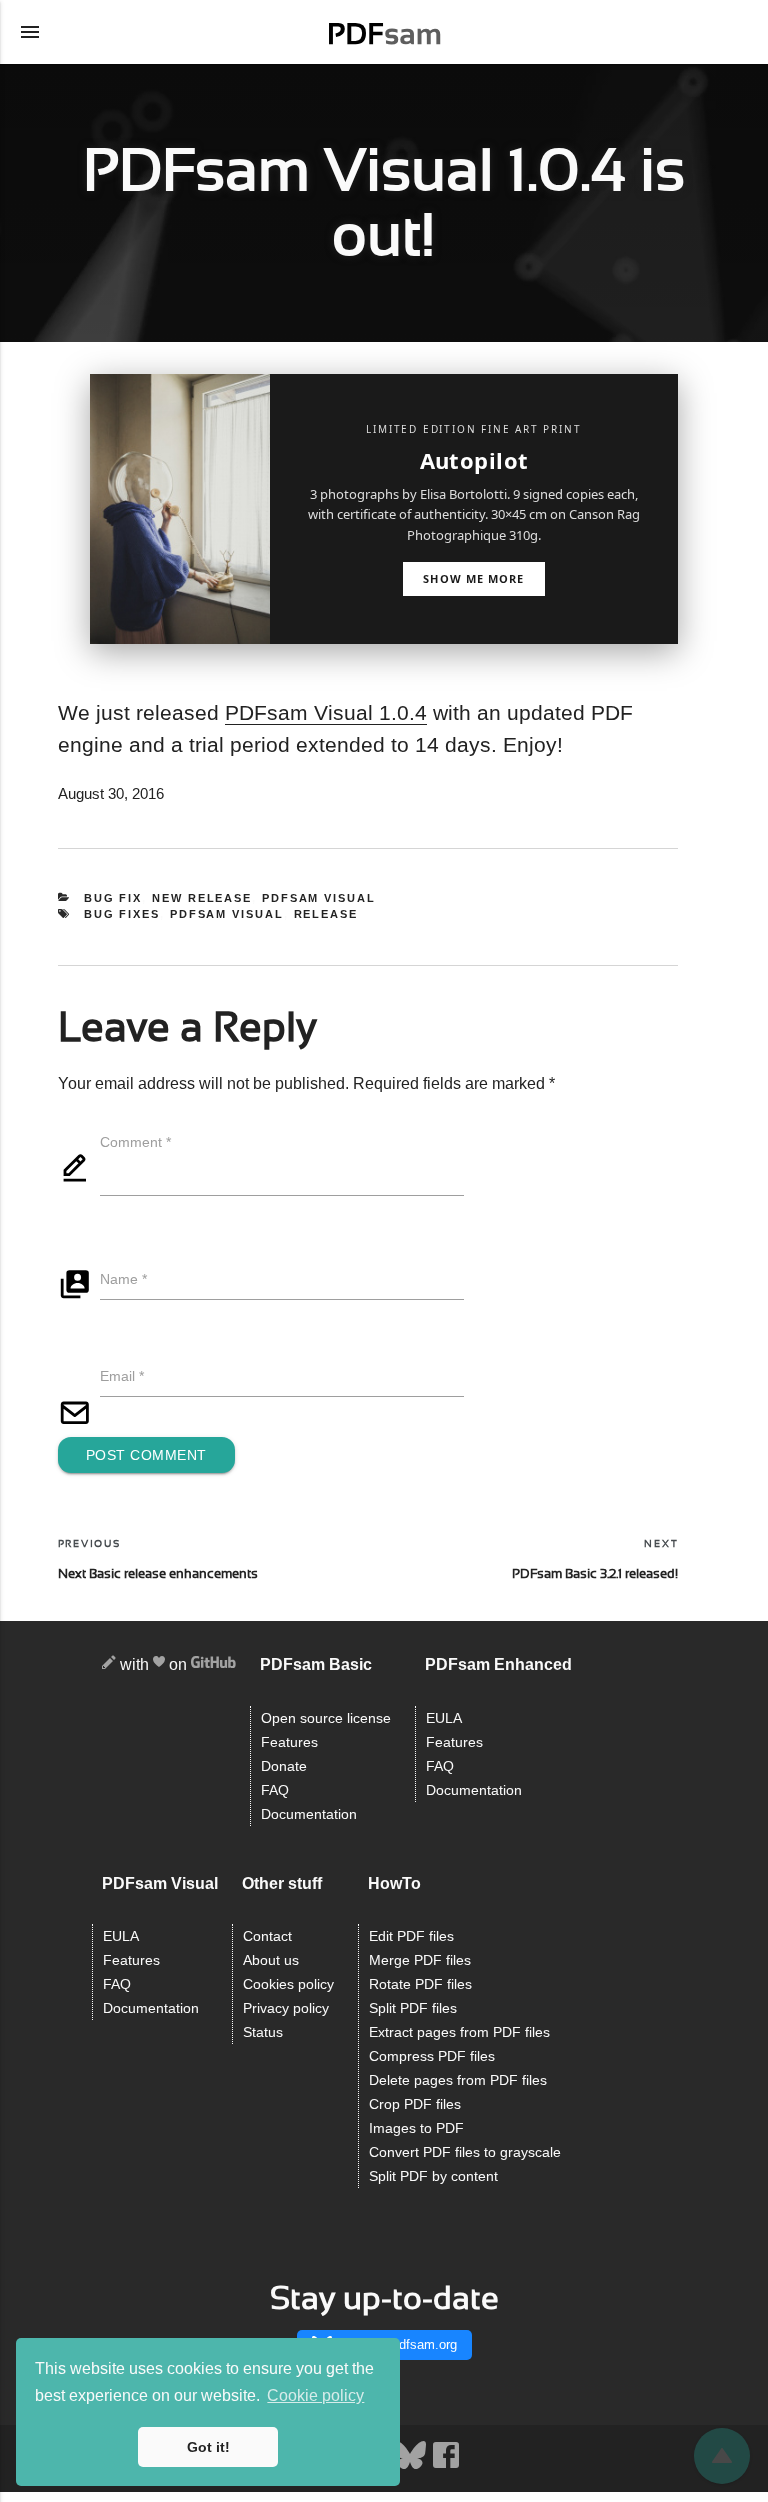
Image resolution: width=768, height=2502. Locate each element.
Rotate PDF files (420, 1984)
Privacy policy (286, 2008)
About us (271, 1960)
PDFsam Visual (319, 898)
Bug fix (113, 898)
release (326, 914)
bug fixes (122, 914)
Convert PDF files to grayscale (465, 2152)
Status (263, 2032)
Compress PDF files (432, 2056)
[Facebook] (446, 2466)
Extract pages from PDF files (459, 2032)
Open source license (326, 1718)
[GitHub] (213, 1665)
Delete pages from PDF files (458, 2080)
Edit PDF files (411, 1936)
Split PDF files (413, 2008)
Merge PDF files (420, 1960)
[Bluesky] (412, 2466)
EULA (444, 1718)
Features (289, 1742)
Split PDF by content (433, 2176)
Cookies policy (288, 1984)
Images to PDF (416, 2128)
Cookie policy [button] (315, 2395)
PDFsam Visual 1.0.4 (326, 712)
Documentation (309, 1814)
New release (202, 898)
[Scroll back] (722, 2456)
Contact (267, 1936)
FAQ (275, 1790)
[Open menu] (30, 32)
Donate (284, 1766)
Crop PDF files (415, 2104)
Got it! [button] (208, 2447)
